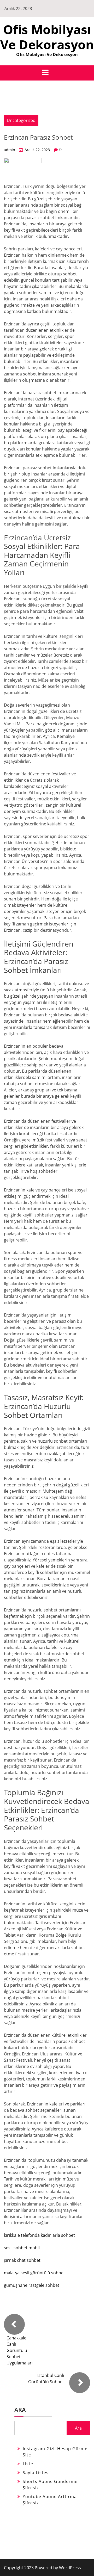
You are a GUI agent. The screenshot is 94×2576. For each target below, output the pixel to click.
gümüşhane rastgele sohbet (32, 2285)
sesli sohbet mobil (22, 2248)
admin (10, 150)
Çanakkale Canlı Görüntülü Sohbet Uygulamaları (20, 2350)
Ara (20, 2410)
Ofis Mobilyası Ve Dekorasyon (47, 37)
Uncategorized (21, 120)
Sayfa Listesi (36, 2473)
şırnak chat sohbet (22, 2260)
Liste (28, 2464)
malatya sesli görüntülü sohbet (34, 2273)
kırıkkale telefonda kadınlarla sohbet (39, 2235)
